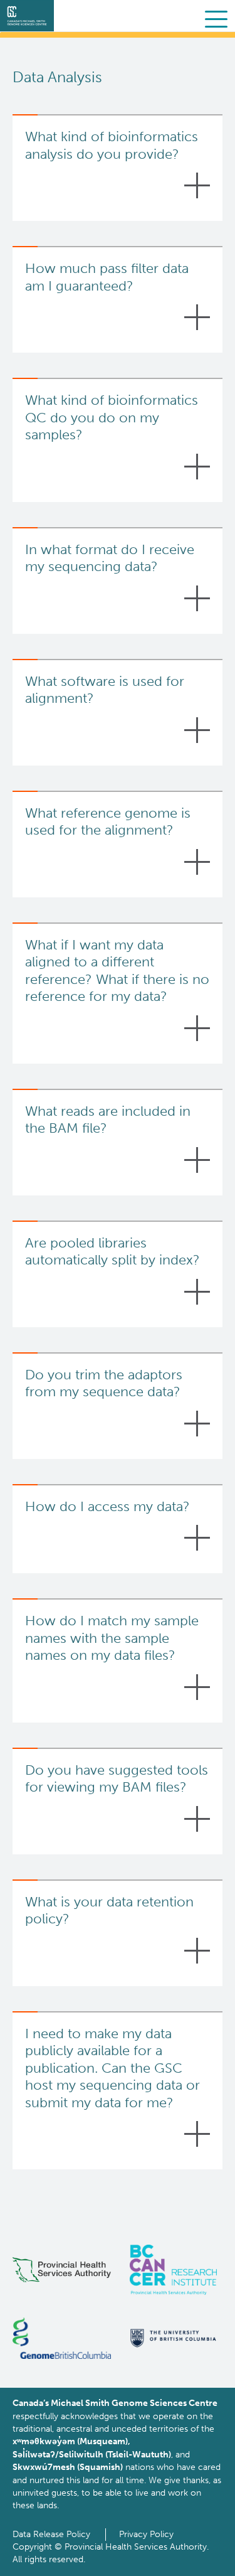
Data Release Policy (51, 2534)
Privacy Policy (146, 2534)
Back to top (197, 2557)
